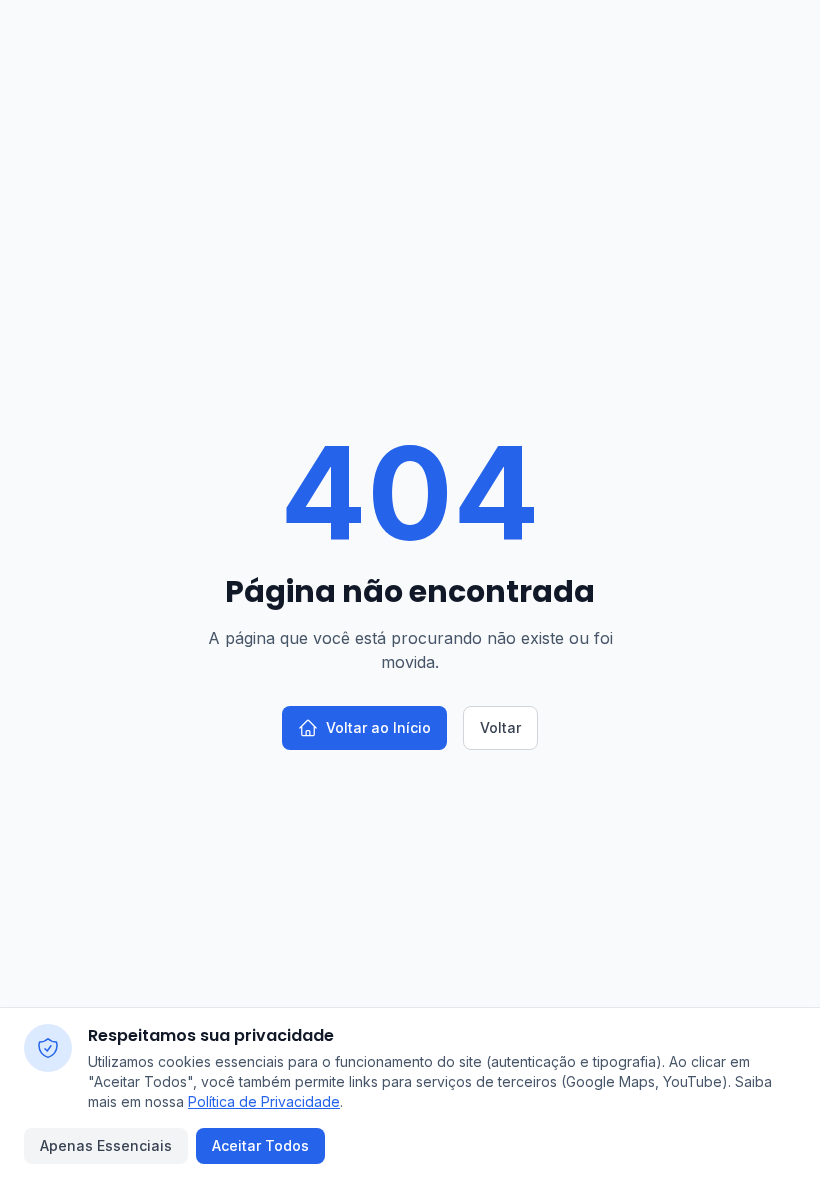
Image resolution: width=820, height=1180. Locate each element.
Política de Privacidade (264, 1101)
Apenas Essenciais (106, 1145)
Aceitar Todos (260, 1145)
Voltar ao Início (378, 727)
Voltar (500, 727)
